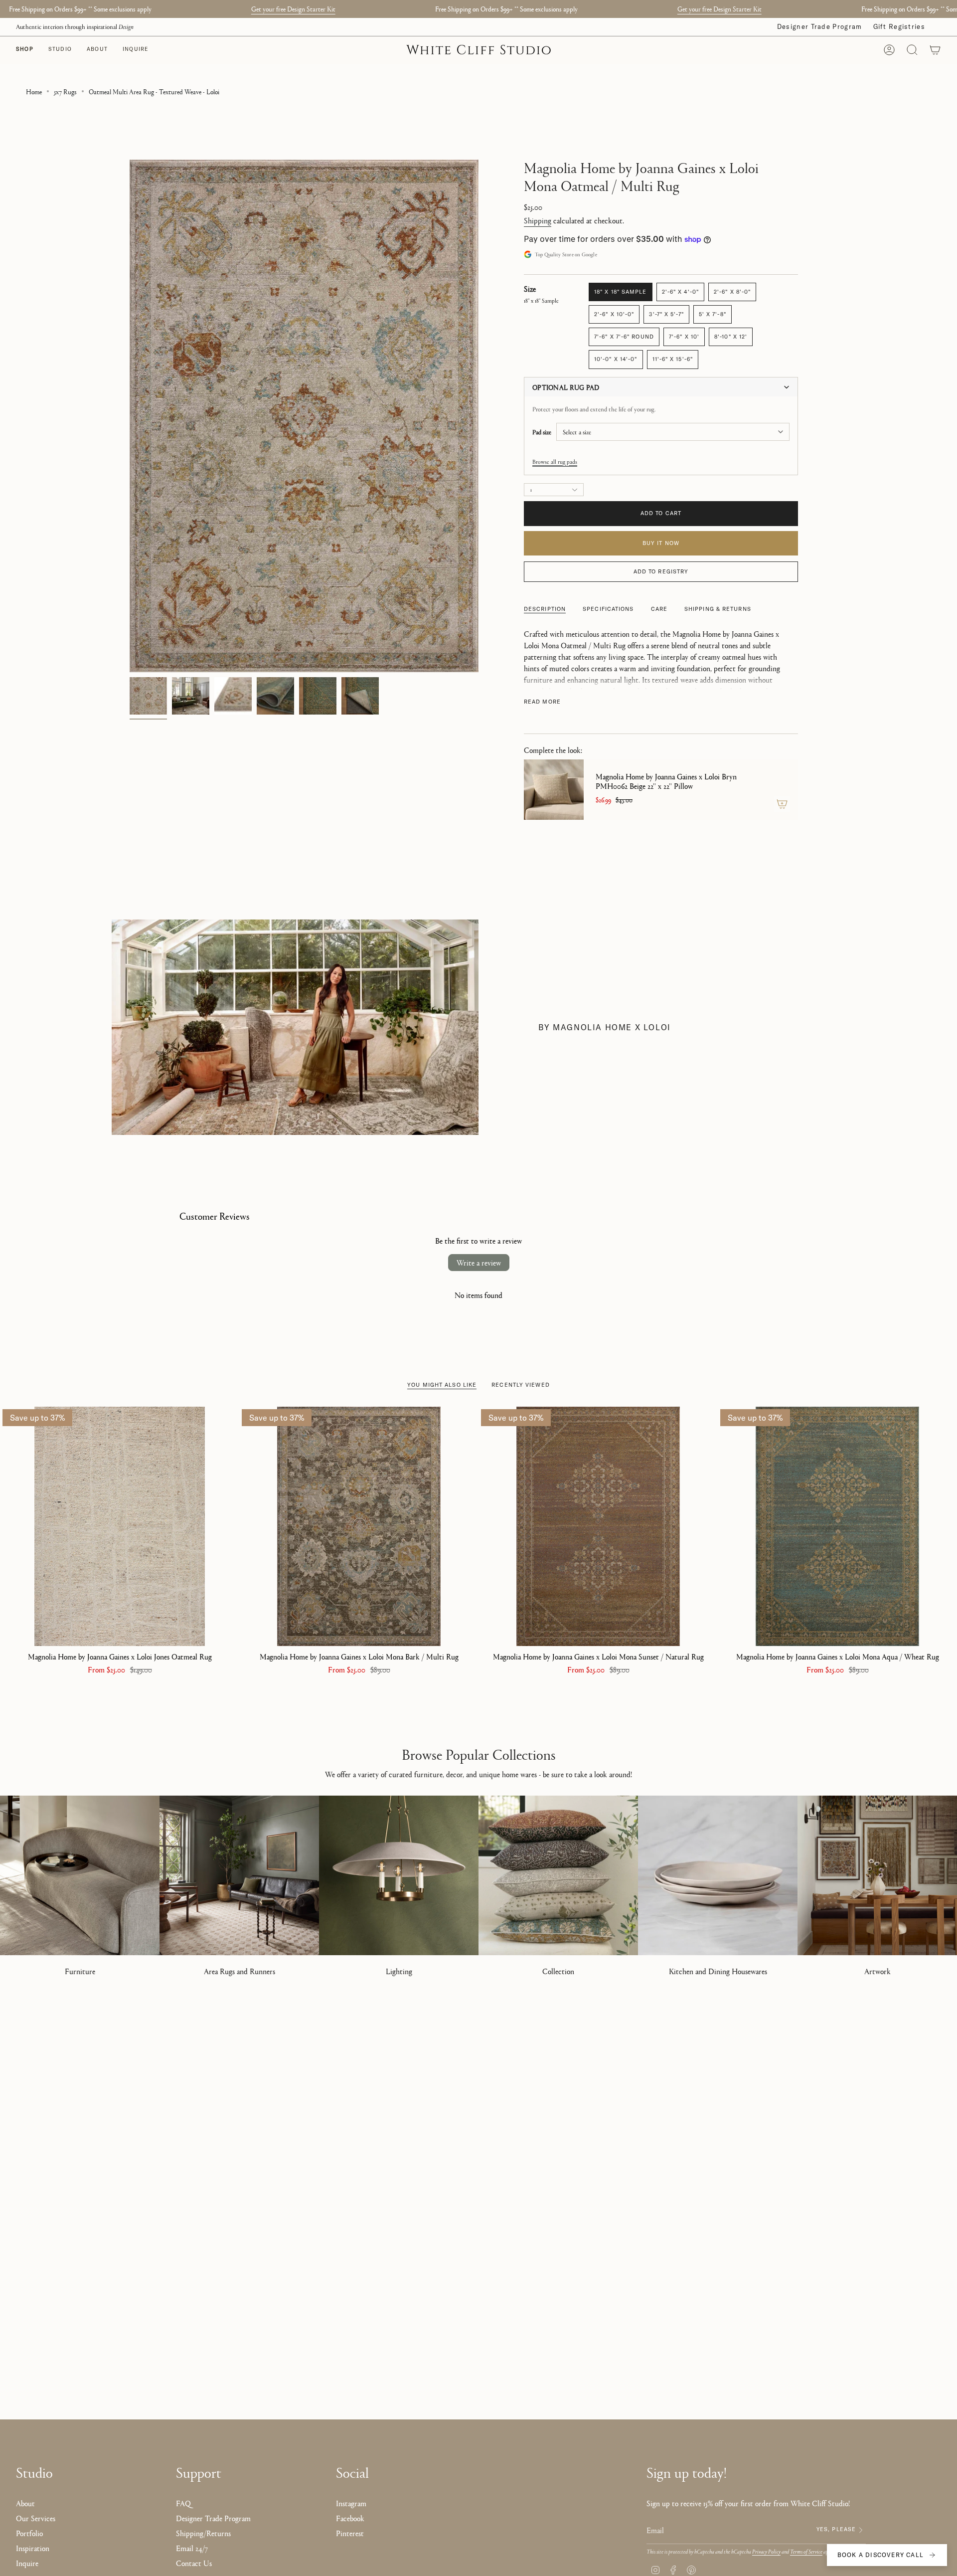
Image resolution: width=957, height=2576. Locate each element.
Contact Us (194, 2563)
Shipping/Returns (203, 2533)
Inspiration (33, 2548)
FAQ (183, 2503)
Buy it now (661, 543)
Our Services (36, 2518)
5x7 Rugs (65, 91)
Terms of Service (806, 2551)
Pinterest (350, 2533)
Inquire (27, 2563)
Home (34, 91)
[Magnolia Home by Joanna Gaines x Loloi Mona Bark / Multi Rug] (359, 1526)
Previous (130, 416)
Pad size (542, 432)
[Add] (782, 804)
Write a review (479, 1262)
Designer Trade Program (820, 26)
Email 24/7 (192, 2548)
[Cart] (935, 50)
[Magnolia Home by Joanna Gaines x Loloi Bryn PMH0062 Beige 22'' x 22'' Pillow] (554, 790)
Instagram (351, 2503)
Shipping (538, 220)
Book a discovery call (880, 2555)
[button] (60, 50)
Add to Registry (661, 571)
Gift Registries (899, 26)
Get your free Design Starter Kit (293, 8)
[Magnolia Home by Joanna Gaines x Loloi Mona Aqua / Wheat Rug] (837, 1526)
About (25, 2503)
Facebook (350, 2518)
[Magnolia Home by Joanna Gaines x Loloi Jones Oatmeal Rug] (120, 1526)
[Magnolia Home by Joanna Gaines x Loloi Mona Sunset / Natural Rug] (598, 1526)
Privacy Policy (766, 2551)
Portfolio (29, 2533)
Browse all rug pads (555, 461)
